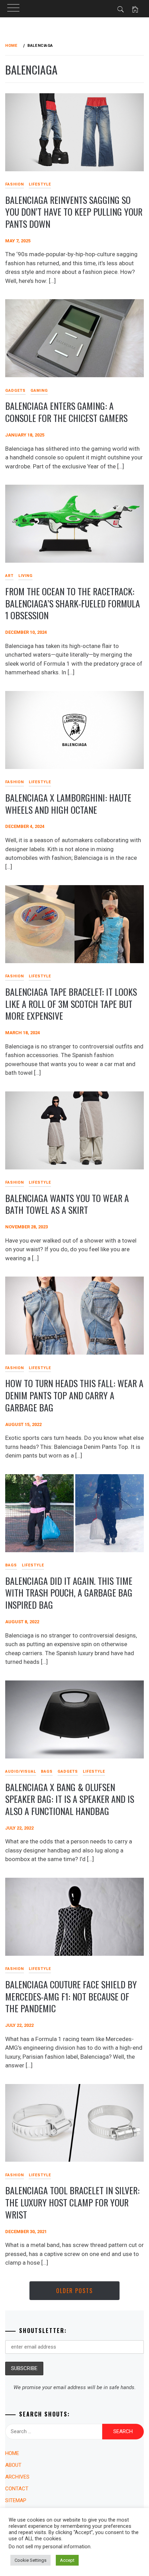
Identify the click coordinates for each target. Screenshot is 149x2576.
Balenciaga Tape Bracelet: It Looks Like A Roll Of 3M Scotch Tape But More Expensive (71, 1004)
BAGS (47, 1771)
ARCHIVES (17, 2477)
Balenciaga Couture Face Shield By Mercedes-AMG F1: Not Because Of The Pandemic (71, 1996)
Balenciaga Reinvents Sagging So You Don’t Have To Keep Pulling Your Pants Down (74, 212)
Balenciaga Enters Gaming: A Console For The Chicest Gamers (66, 412)
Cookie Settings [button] (30, 2560)
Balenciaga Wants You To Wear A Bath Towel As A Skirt (67, 1204)
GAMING (39, 391)
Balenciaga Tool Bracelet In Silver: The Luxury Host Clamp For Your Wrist (72, 2202)
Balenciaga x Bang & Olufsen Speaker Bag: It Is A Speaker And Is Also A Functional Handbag (70, 1799)
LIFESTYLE (40, 184)
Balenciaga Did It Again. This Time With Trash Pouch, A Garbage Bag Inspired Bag (69, 1593)
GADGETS (68, 1771)
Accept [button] (67, 2560)
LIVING (25, 576)
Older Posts (74, 2291)
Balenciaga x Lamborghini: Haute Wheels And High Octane (68, 804)
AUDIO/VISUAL (21, 1771)
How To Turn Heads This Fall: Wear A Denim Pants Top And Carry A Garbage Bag (74, 1395)
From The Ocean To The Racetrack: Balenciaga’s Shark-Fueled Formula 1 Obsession (73, 603)
